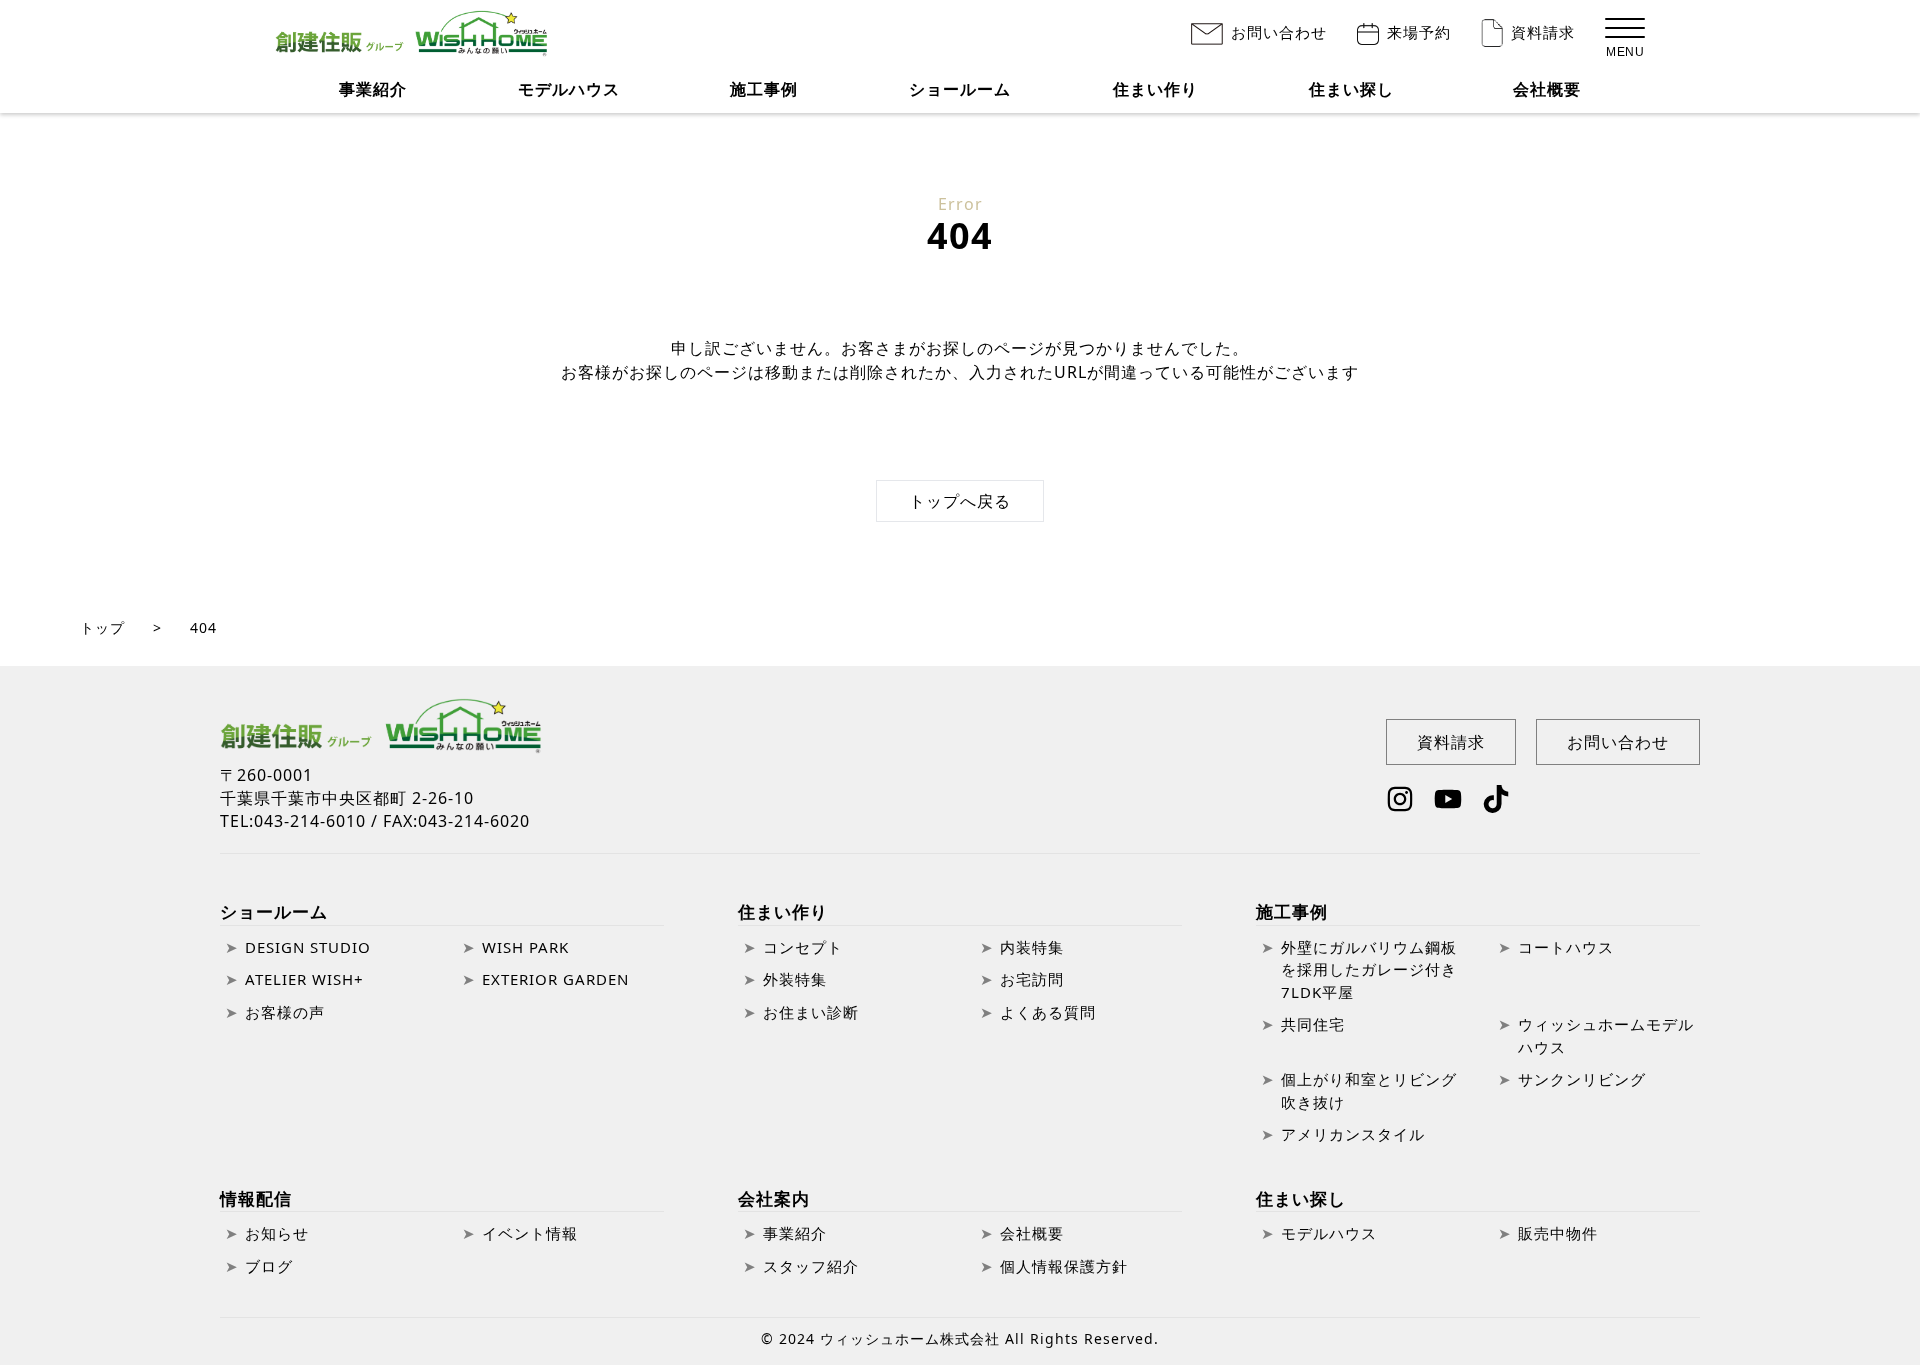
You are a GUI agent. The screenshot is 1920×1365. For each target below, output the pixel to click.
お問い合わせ (1279, 32)
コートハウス (1566, 947)
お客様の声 (285, 1012)
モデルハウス (569, 89)
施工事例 (1292, 911)
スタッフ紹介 (811, 1266)
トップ (102, 627)
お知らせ (277, 1233)
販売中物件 (1558, 1233)
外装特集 (795, 979)
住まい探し (1351, 89)
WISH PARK (525, 947)
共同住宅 (1313, 1024)
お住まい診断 (811, 1012)
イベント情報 (530, 1233)
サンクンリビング (1582, 1079)
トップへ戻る (960, 501)
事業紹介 (373, 89)
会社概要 (1547, 89)
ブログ (269, 1266)
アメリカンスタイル (1353, 1134)
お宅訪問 (1032, 979)
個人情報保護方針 (1064, 1266)
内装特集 (1032, 947)
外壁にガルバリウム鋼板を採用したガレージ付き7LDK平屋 (1369, 969)
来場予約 (1419, 32)
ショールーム (274, 911)
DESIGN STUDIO (308, 947)
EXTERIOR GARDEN (555, 979)
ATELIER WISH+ (304, 979)
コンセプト (803, 947)
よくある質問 (1048, 1012)
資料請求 (1543, 32)
